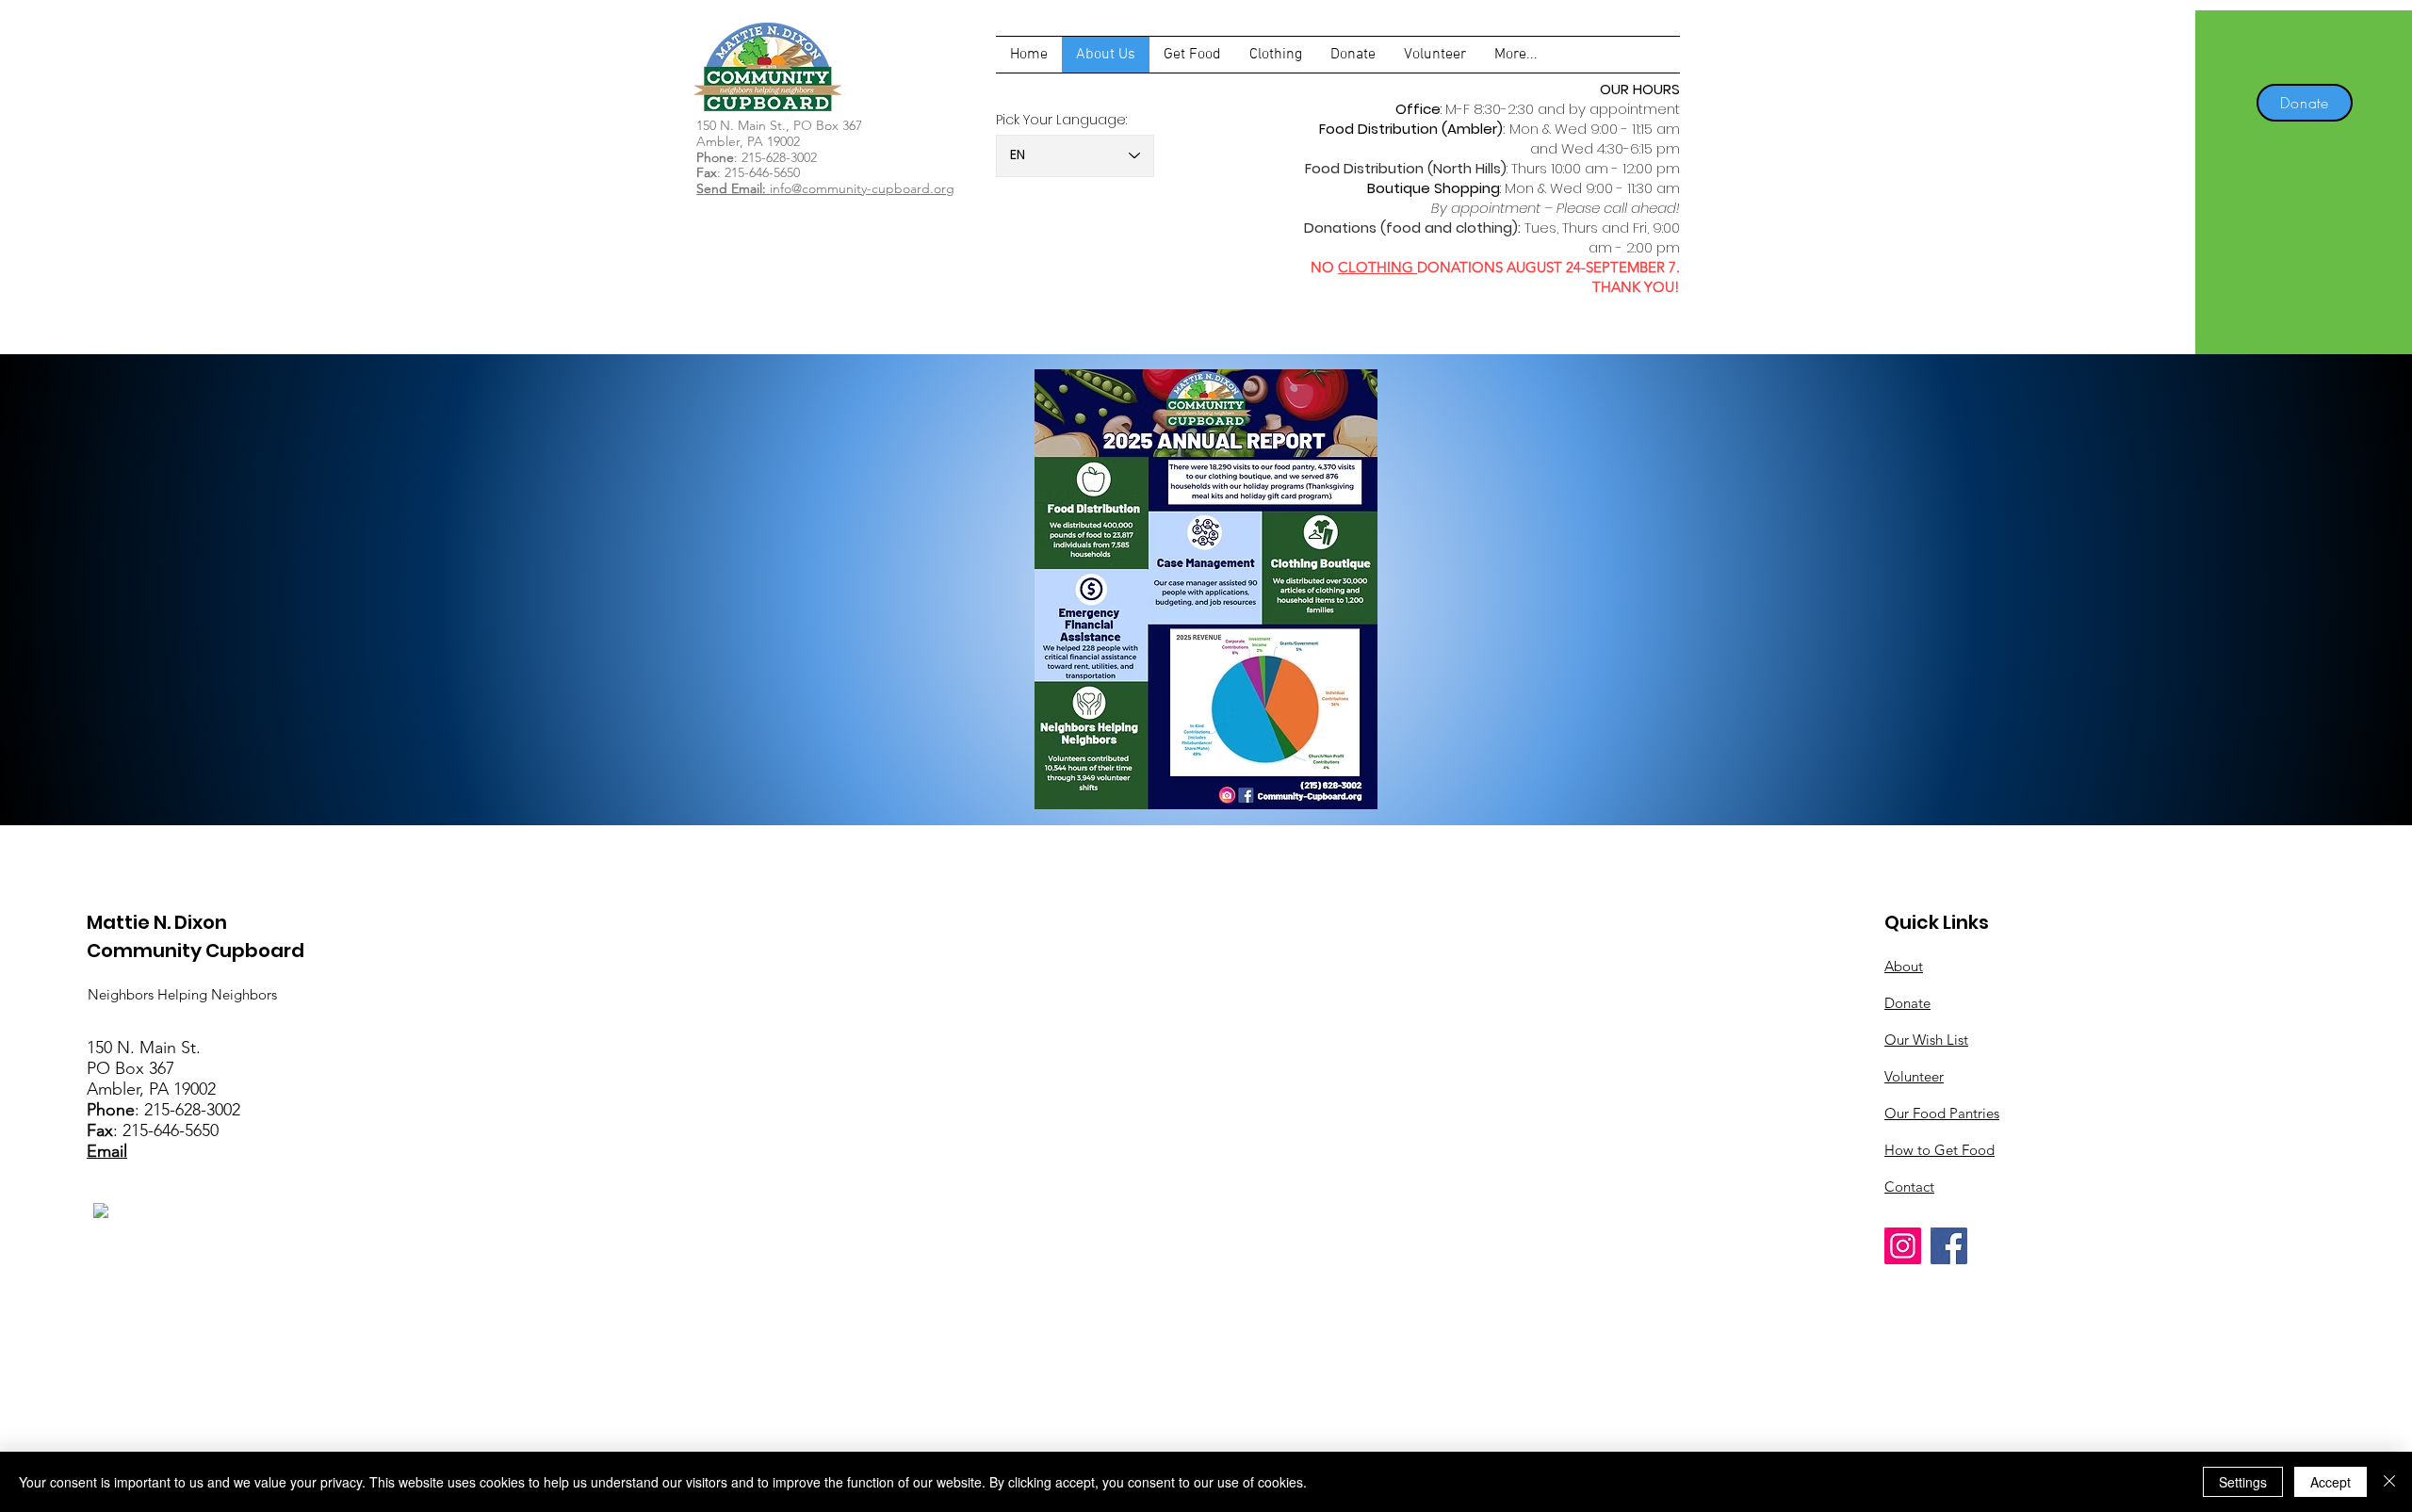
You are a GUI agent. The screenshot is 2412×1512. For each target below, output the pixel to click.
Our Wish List (1926, 1040)
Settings (2243, 1482)
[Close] (2389, 1482)
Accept (2331, 1482)
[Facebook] (1949, 1246)
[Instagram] (1903, 1246)
